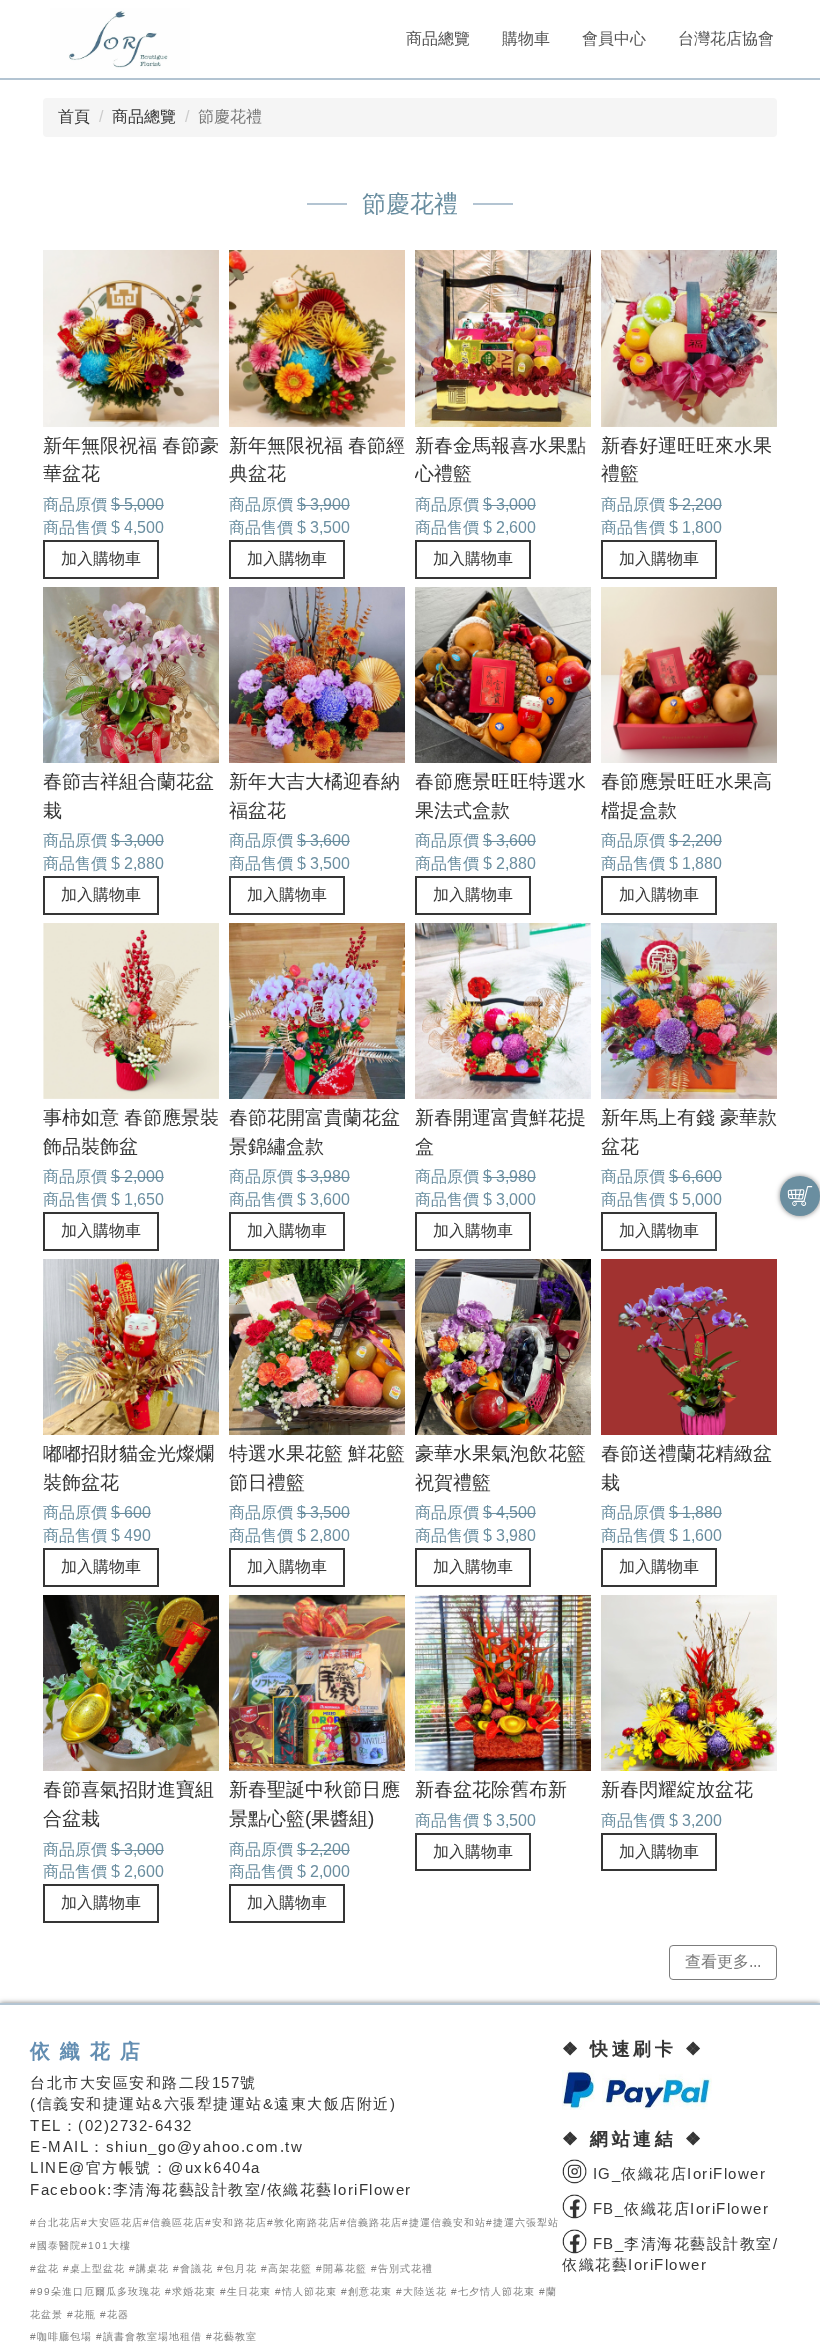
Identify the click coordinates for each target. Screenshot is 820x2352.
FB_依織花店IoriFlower (678, 2208)
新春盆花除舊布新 (491, 1789)
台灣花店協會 (726, 38)
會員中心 (614, 38)
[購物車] (800, 1196)
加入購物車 (101, 558)
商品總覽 (438, 38)
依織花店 (90, 2051)
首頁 (74, 116)
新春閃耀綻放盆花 (677, 1789)
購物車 (526, 38)
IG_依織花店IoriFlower (676, 2173)
